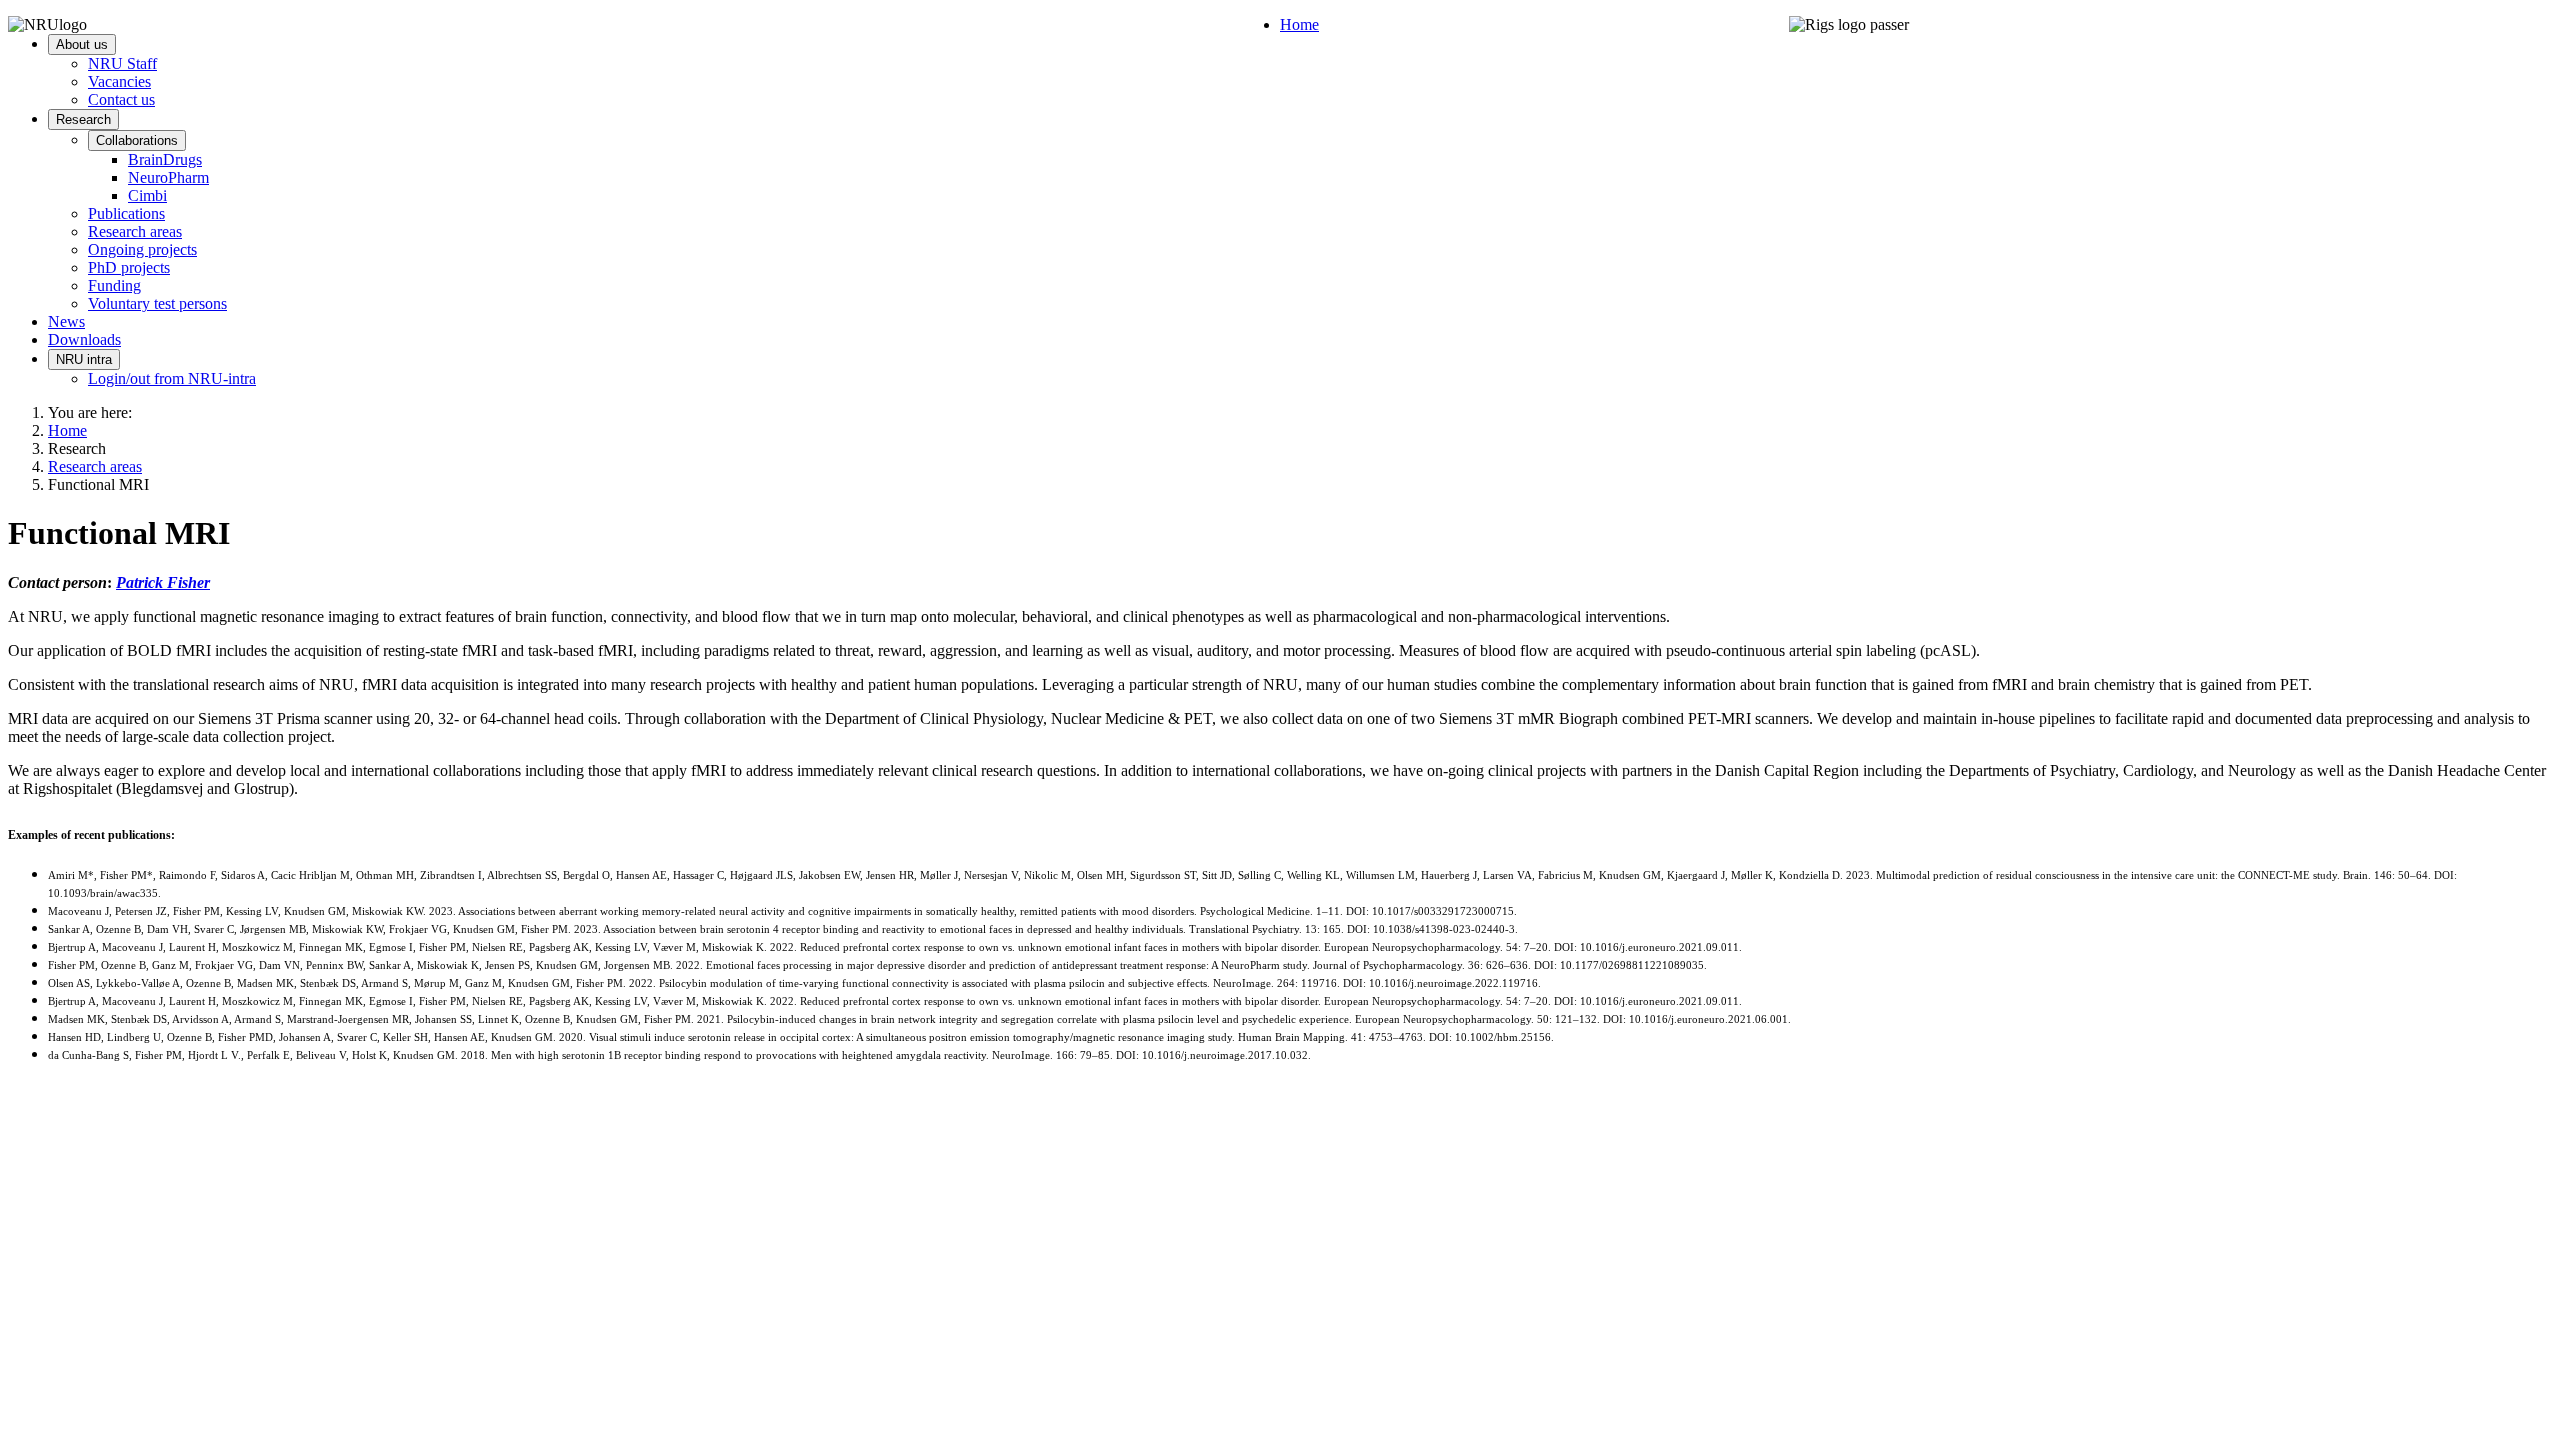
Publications (126, 213)
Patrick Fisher (163, 582)
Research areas (135, 231)
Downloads (84, 339)
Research (83, 119)
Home (1299, 24)
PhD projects (129, 267)
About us (82, 44)
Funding (114, 285)
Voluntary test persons (157, 303)
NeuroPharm (168, 177)
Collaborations (137, 140)
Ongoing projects (142, 249)
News (66, 321)
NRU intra (84, 359)
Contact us (121, 99)
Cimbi (147, 195)
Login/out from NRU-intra (172, 378)
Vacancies (119, 81)
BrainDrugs (165, 159)
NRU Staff (122, 63)
